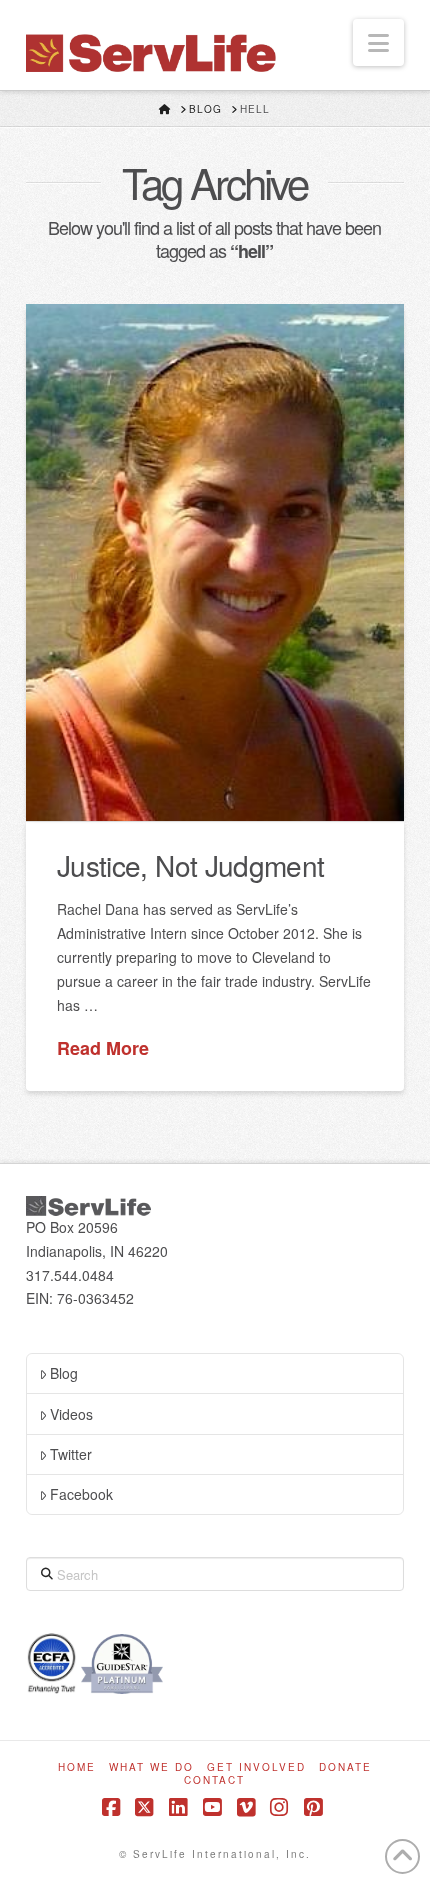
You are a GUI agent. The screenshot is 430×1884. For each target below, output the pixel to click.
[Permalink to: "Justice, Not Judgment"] (215, 562)
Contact (214, 1780)
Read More (103, 1048)
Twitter (71, 1454)
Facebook (81, 1494)
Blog (64, 1373)
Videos (71, 1414)
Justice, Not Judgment (190, 865)
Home (77, 1767)
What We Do (151, 1767)
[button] (378, 42)
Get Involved (256, 1767)
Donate (345, 1767)
